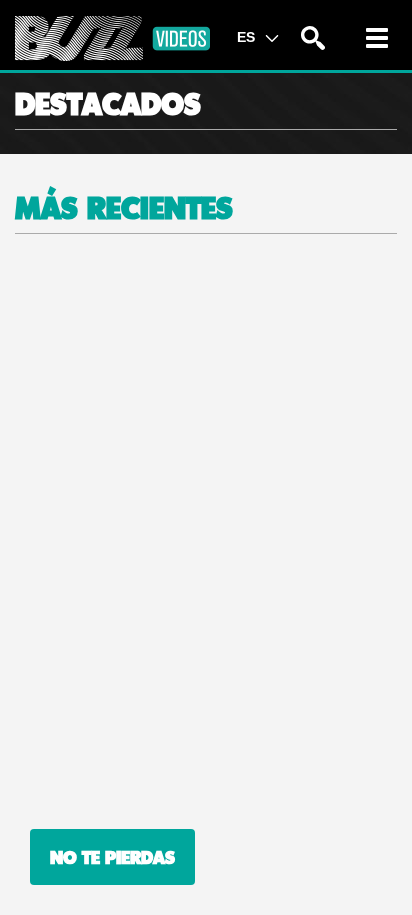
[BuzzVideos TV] (112, 38)
